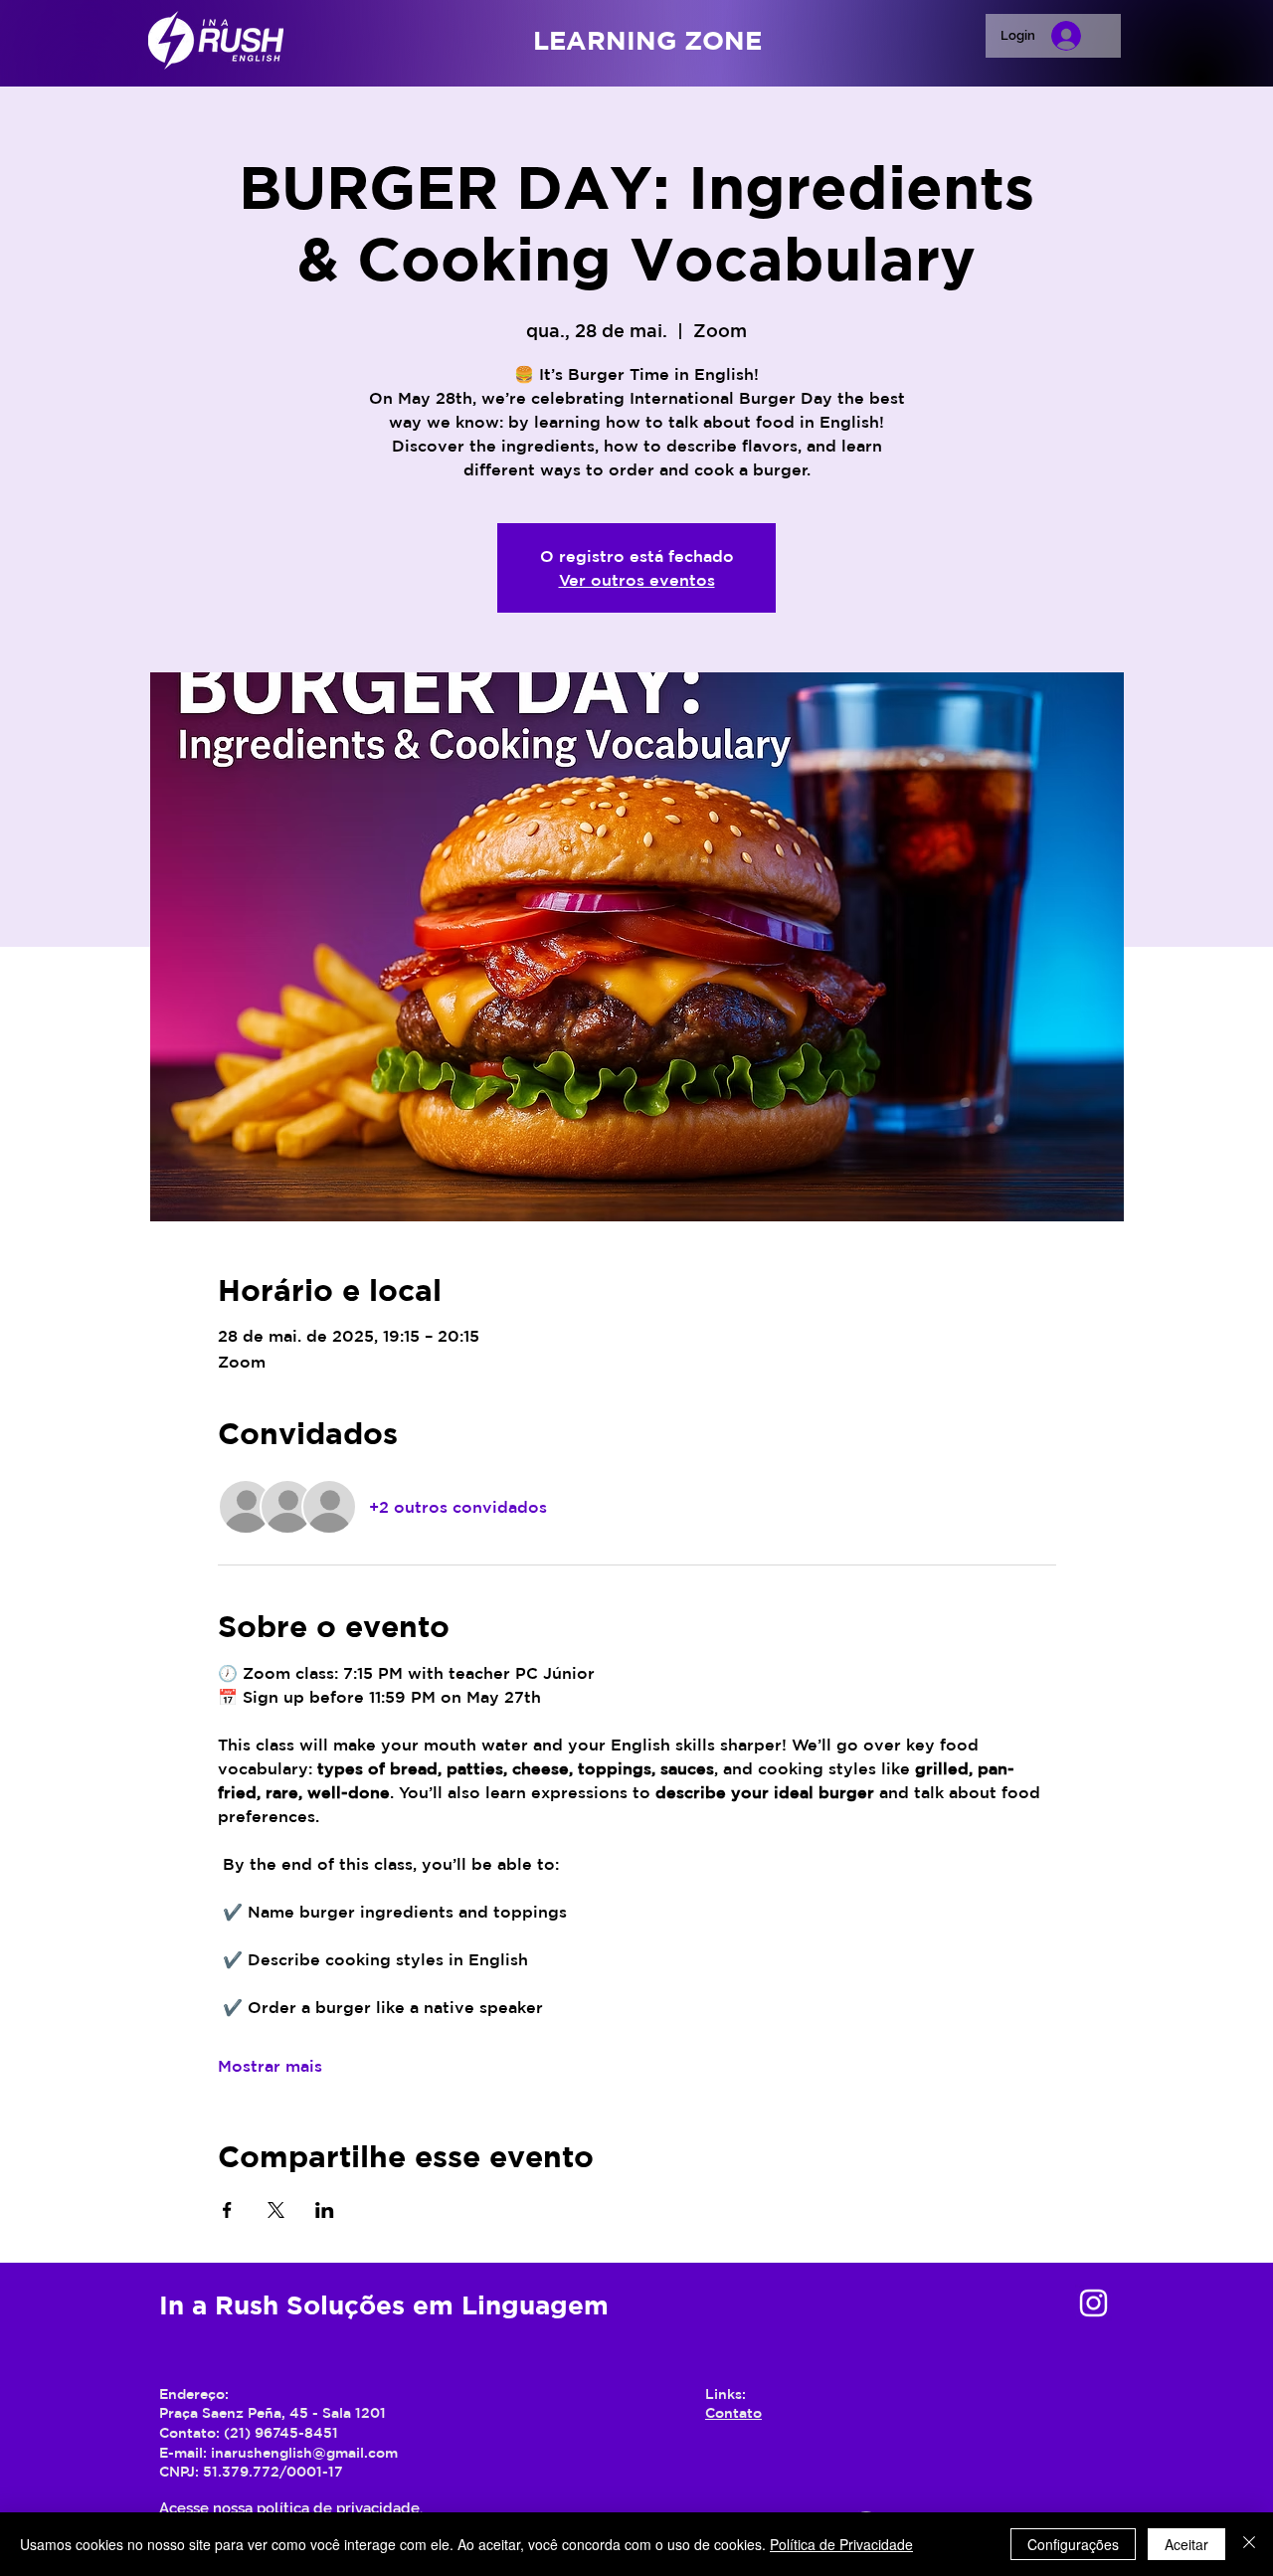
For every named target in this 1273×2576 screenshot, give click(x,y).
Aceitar (1186, 2544)
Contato (733, 2413)
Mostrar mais (270, 2066)
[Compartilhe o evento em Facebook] (227, 2210)
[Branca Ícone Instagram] (1093, 2303)
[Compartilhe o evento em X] (276, 2210)
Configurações (1073, 2544)
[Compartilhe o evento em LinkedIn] (325, 2210)
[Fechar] (1249, 2544)
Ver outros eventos (637, 580)
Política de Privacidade (841, 2544)
